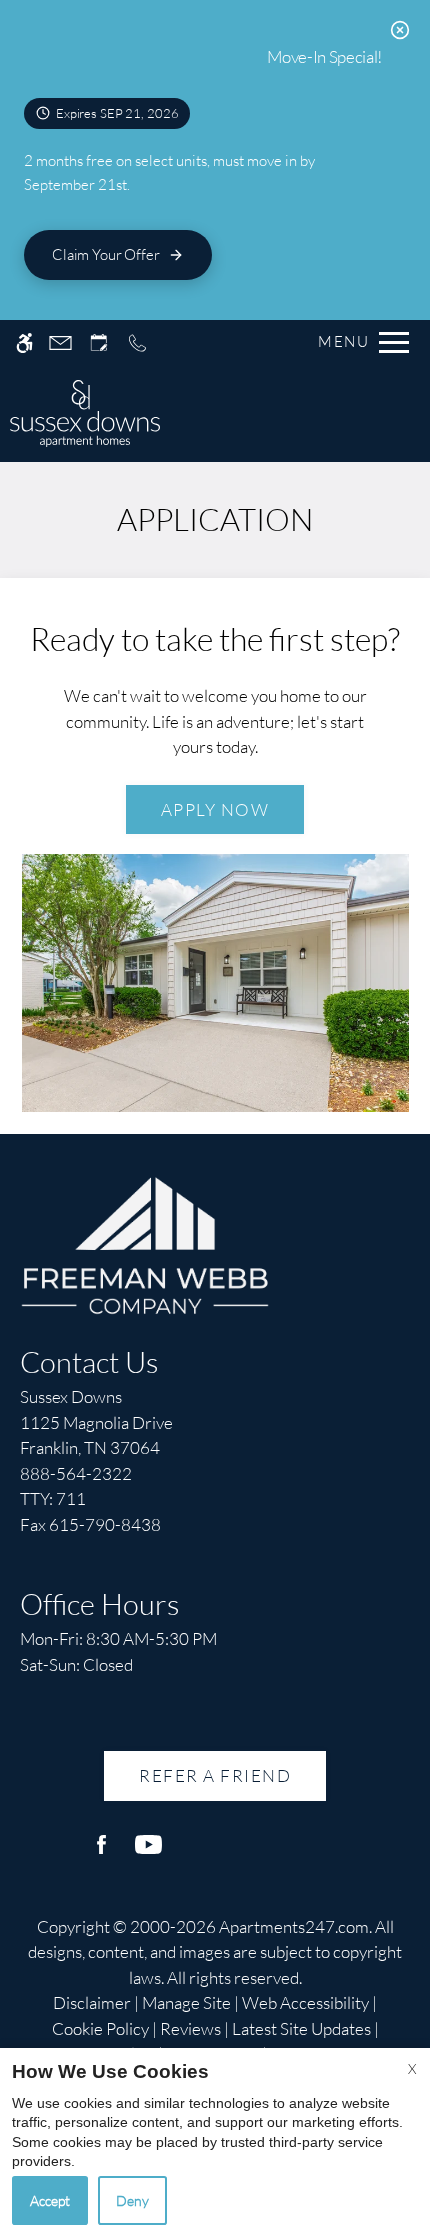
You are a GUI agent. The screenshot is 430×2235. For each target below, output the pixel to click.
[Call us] (137, 342)
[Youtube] (148, 1852)
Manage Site (186, 2002)
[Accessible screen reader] (24, 342)
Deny (132, 2200)
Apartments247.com (294, 1926)
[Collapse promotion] (400, 30)
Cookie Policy (100, 2028)
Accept (50, 2200)
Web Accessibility (305, 2002)
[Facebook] (101, 1852)
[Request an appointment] (99, 342)
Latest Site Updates (301, 2028)
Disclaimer (92, 2002)
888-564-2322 (76, 1486)
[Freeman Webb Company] (145, 1242)
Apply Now (215, 809)
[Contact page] (60, 342)
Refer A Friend (215, 1775)
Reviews (190, 2028)
